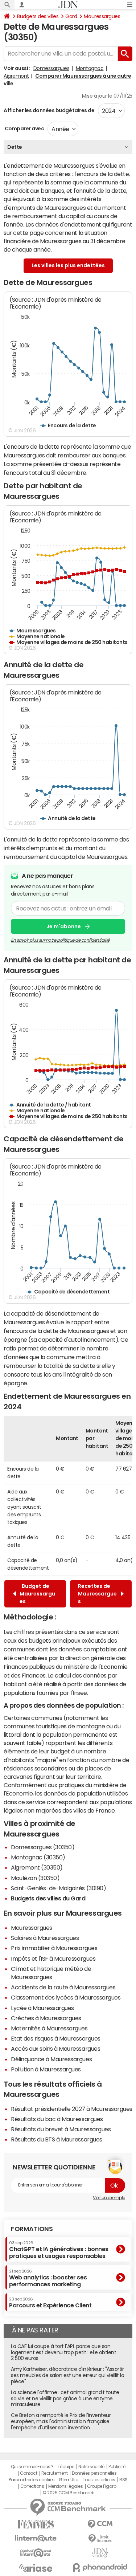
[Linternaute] (36, 2538)
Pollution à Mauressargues (46, 2069)
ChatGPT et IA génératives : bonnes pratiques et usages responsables (59, 2250)
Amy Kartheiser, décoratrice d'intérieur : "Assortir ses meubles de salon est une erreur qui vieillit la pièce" (68, 2375)
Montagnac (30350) (38, 1857)
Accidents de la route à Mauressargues (63, 1987)
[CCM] (100, 2524)
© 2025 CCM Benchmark (68, 2493)
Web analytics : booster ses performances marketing (48, 2278)
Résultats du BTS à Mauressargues (57, 2139)
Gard (71, 16)
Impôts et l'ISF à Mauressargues (53, 1959)
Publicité (117, 2467)
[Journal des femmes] (36, 2524)
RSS (123, 2480)
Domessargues (51, 68)
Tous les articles (99, 2480)
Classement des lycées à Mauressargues (66, 1997)
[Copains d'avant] (36, 2553)
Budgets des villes (38, 16)
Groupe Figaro (102, 2486)
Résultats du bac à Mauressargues (57, 2119)
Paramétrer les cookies (32, 2480)
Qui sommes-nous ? (32, 2467)
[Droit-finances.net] (100, 2539)
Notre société (91, 2467)
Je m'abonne (64, 926)
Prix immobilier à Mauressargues (54, 1948)
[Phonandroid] (100, 2567)
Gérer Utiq (69, 2480)
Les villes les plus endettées (68, 265)
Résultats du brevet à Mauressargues (61, 2129)
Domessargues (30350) (43, 1847)
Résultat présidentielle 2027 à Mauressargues (72, 2109)
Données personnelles (94, 2473)
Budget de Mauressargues (37, 1594)
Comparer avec (24, 129)
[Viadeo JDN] (100, 2553)
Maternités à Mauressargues (49, 2028)
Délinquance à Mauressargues (51, 2059)
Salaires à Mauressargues (45, 1938)
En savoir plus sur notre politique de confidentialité (60, 940)
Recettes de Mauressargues (97, 1594)
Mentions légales (65, 2486)
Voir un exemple (109, 2198)
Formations (32, 2229)
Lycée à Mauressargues (42, 2008)
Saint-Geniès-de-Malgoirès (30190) (58, 1888)
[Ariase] (36, 2568)
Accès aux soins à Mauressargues (55, 2049)
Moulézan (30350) (35, 1878)
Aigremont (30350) (37, 1867)
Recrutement (55, 2473)
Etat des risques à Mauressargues (56, 2038)
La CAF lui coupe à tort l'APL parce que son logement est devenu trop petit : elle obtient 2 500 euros (63, 2352)
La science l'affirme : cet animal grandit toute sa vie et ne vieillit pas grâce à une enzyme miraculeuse (65, 2398)
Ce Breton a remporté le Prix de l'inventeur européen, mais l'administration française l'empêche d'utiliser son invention (61, 2421)
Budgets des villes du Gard (48, 1898)
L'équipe (66, 2467)
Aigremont (16, 76)
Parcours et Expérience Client (50, 2303)
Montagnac (90, 68)
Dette (15, 147)
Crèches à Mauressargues (46, 2018)
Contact (29, 2473)
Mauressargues (102, 16)
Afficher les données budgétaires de (49, 110)
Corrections (32, 2486)
